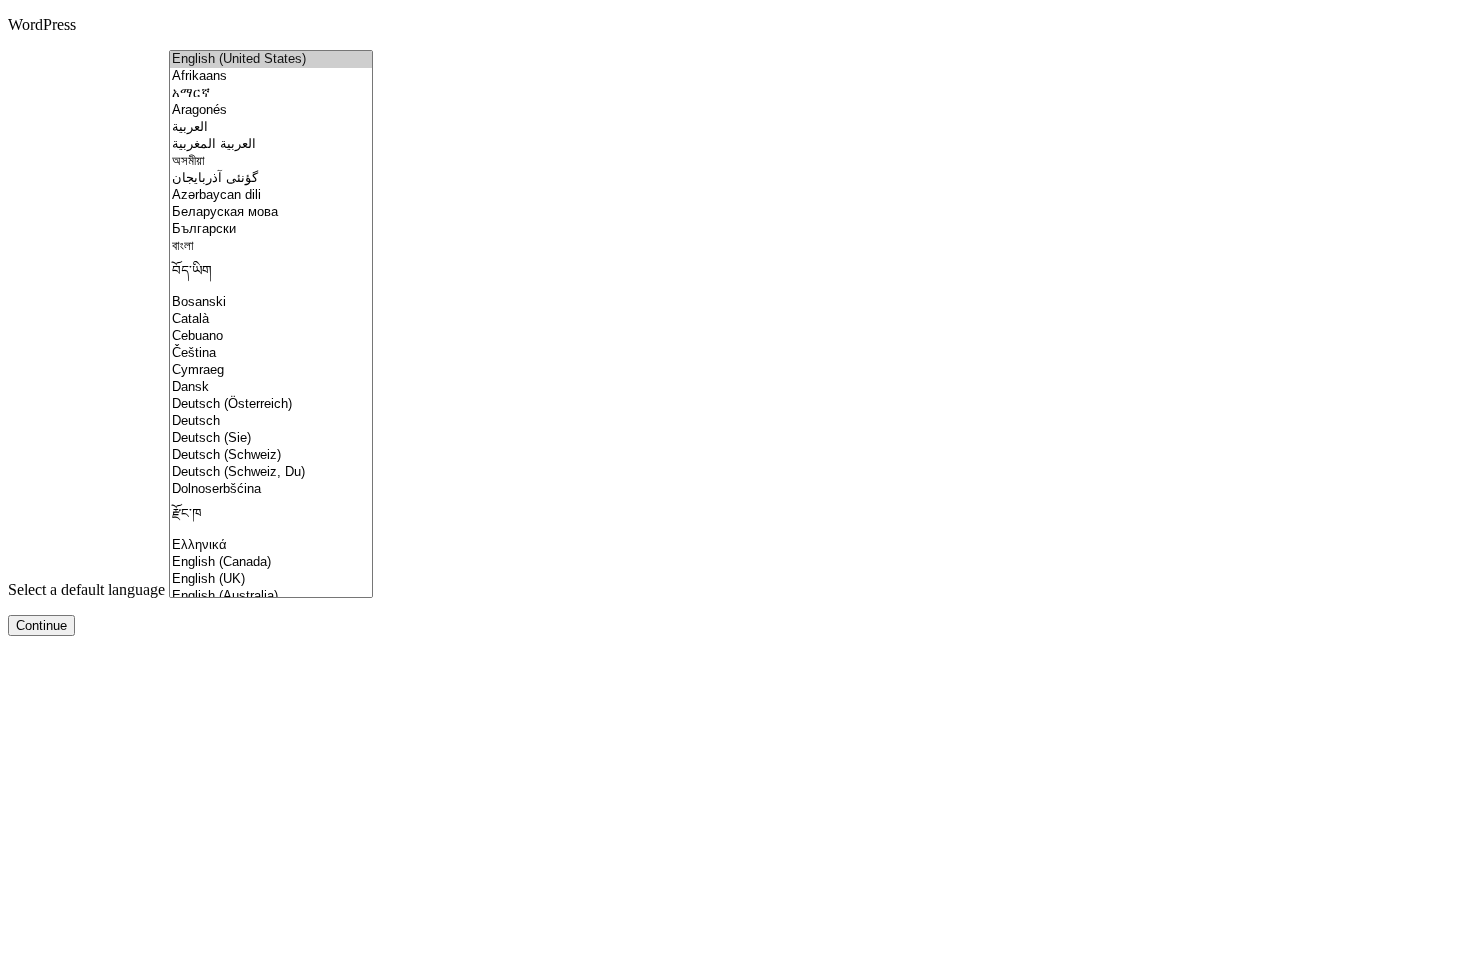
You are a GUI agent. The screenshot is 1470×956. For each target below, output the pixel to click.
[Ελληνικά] (271, 545)
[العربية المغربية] (271, 144)
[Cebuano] (271, 336)
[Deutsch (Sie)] (271, 438)
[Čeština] (271, 353)
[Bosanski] (271, 302)
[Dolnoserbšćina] (271, 489)
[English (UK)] (271, 579)
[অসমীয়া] (271, 161)
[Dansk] (271, 387)
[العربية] (271, 127)
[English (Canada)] (271, 562)
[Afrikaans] (271, 76)
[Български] (271, 229)
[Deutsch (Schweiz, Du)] (271, 472)
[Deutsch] (271, 421)
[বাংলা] (271, 246)
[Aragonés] (271, 110)
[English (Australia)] (271, 596)
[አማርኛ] (271, 93)
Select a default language (86, 589)
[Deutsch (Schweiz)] (271, 455)
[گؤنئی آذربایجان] (271, 178)
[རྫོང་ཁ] (271, 517)
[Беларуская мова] (271, 212)
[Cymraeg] (271, 370)
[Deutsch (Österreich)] (271, 404)
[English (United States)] (271, 59)
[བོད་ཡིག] (271, 274)
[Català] (271, 319)
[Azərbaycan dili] (271, 195)
